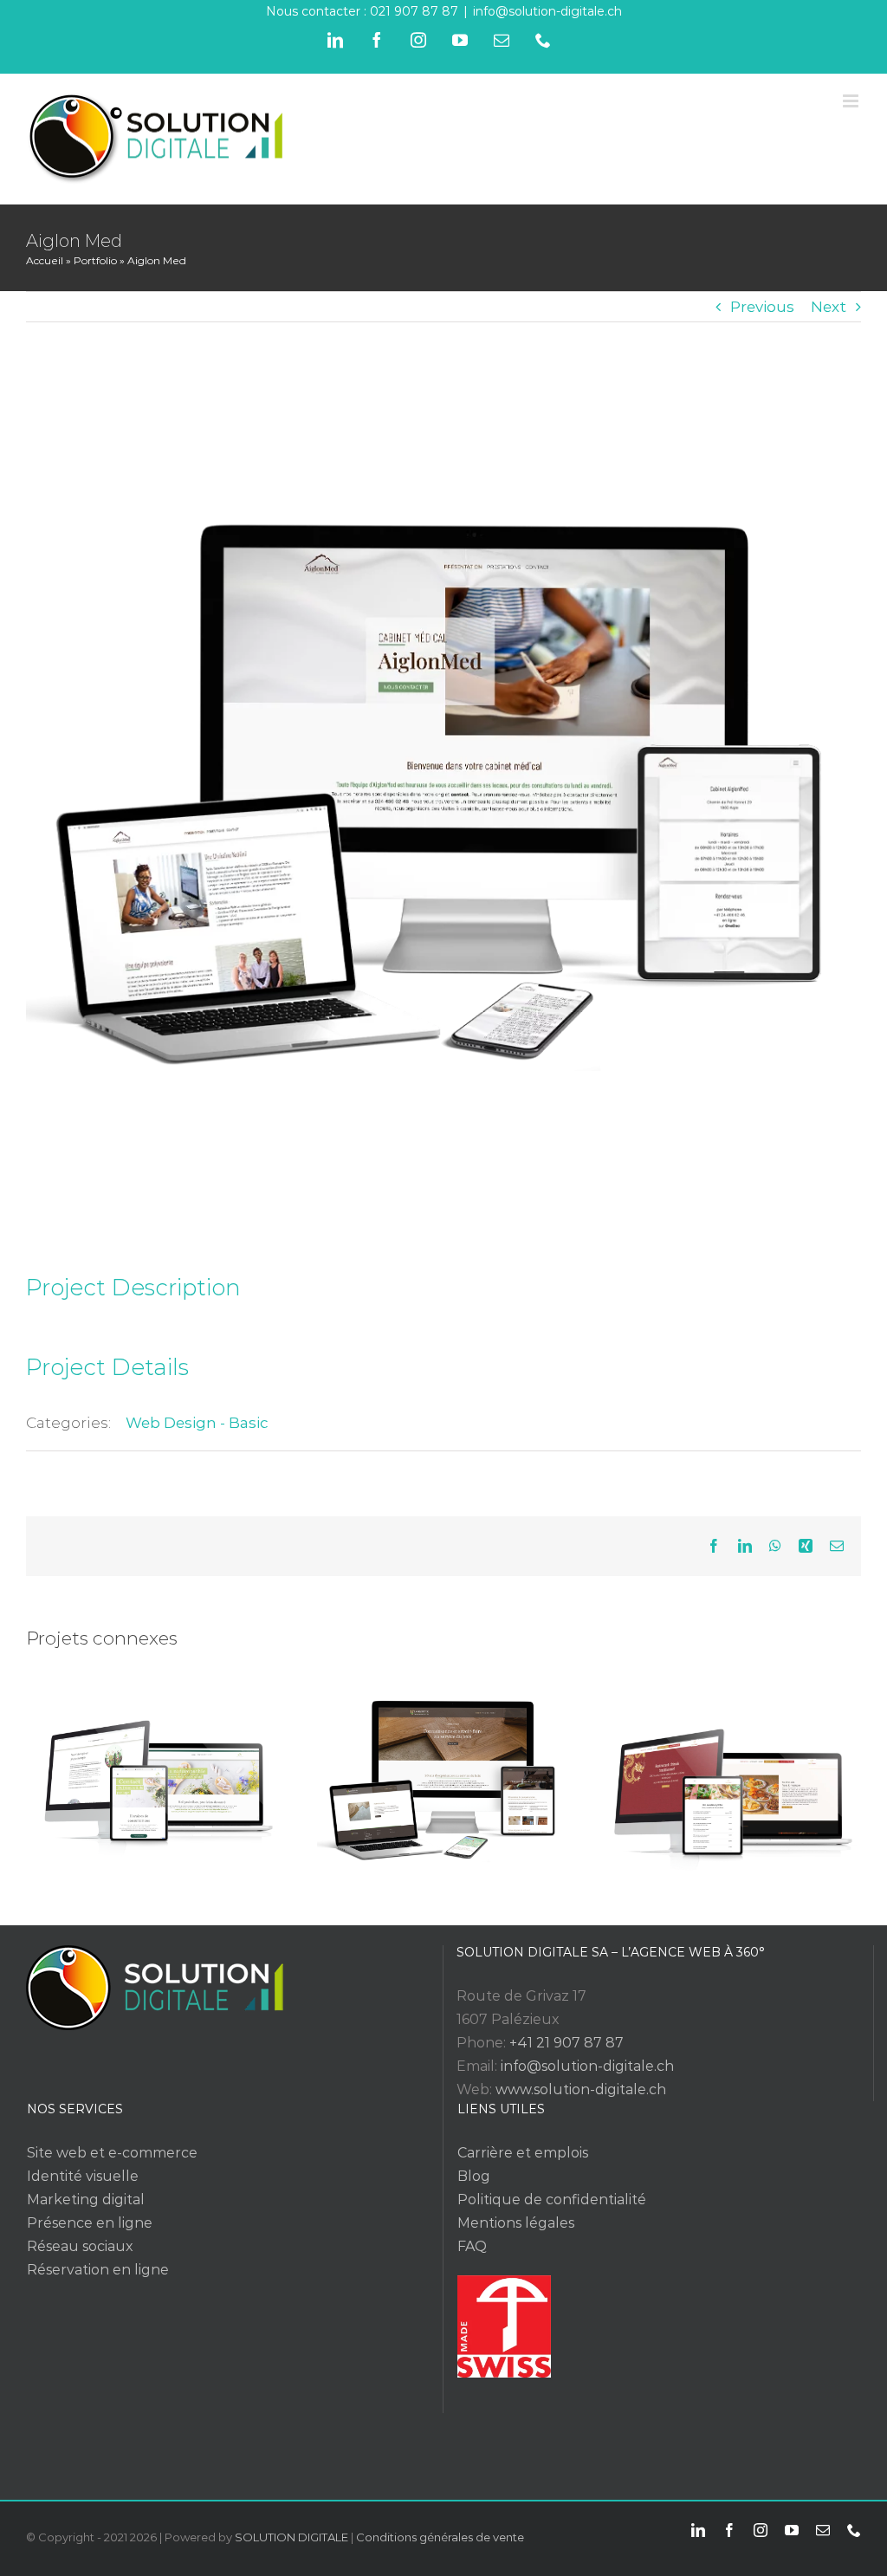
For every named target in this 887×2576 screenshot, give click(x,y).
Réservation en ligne (98, 2270)
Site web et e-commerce (112, 2153)
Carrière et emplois (523, 2153)
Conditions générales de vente (440, 2537)
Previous (762, 307)
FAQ (472, 2246)
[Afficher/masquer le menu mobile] (852, 101)
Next (829, 307)
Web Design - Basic (197, 1423)
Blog (474, 2176)
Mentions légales (516, 2223)
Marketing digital (86, 2200)
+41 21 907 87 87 (567, 2043)
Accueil (45, 260)
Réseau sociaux (80, 2246)
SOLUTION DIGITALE (291, 2537)
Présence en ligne (90, 2223)
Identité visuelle (83, 2176)
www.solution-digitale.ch (581, 2089)
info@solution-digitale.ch (547, 11)
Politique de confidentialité (552, 2200)
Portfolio (95, 260)
